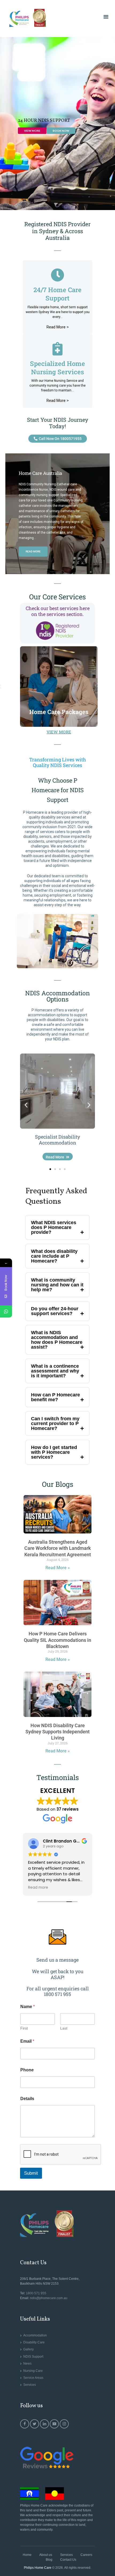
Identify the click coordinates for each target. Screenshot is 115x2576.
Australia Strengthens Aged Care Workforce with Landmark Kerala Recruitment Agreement (58, 1548)
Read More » (58, 1568)
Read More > (58, 401)
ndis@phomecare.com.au (49, 2298)
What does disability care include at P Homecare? (54, 1256)
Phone (27, 2070)
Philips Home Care (38, 2568)
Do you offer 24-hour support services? (55, 1311)
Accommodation (35, 2335)
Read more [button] (38, 1888)
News (27, 2364)
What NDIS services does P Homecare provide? (54, 1227)
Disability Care (34, 2342)
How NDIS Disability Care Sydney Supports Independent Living (57, 1732)
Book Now (61, 131)
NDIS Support (33, 2357)
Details (27, 2099)
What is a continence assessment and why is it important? (55, 1371)
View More (32, 131)
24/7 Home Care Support (57, 294)
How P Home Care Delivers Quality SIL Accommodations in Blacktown (57, 1640)
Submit (31, 2173)
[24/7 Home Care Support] (57, 275)
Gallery (28, 2349)
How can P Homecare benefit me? (55, 1397)
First (24, 2028)
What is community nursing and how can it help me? (57, 1285)
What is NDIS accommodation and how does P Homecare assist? (57, 1340)
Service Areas (33, 2378)
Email (27, 2041)
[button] (26, 1105)
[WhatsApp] (6, 1311)
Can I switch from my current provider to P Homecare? (55, 1423)
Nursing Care (33, 2371)
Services (30, 2385)
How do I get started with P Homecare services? (54, 1452)
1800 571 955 (36, 2293)
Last (64, 2028)
